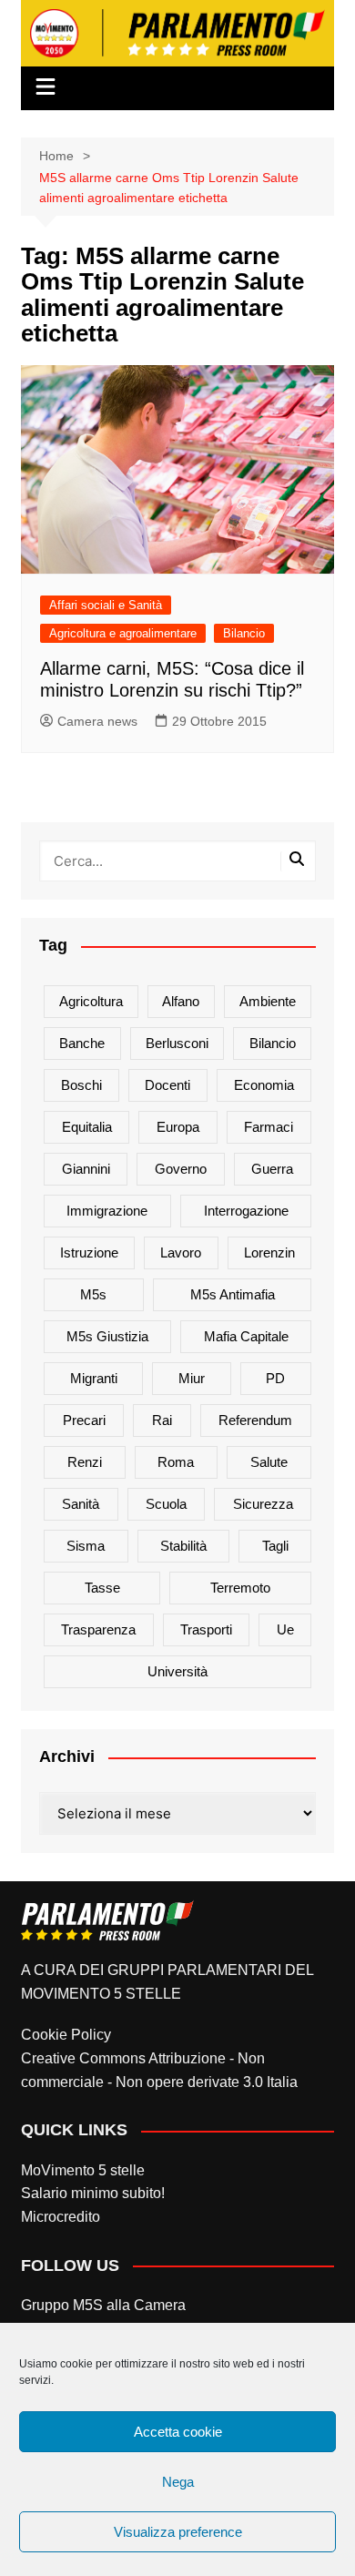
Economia (264, 1085)
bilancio (273, 1043)
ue (285, 1629)
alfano (181, 1001)
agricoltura (91, 1001)
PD (275, 1378)
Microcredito (61, 2217)
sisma (86, 1546)
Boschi (81, 1085)
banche (82, 1043)
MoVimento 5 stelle (83, 2170)
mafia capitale (246, 1336)
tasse (102, 1588)
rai (162, 1420)
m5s (93, 1294)
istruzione (89, 1252)
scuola (166, 1504)
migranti (94, 1378)
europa (178, 1127)
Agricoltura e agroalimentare (123, 633)
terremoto (240, 1588)
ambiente (268, 1001)
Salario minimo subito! (93, 2193)
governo (181, 1169)
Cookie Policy (66, 2035)
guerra (272, 1169)
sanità (81, 1504)
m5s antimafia (233, 1294)
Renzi (85, 1462)
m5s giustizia (107, 1336)
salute (269, 1462)
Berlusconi (177, 1043)
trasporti (206, 1629)
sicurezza (263, 1504)
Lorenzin (269, 1252)
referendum (255, 1420)
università (177, 1671)
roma (176, 1462)
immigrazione (107, 1211)
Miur (192, 1378)
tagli (275, 1546)
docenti (167, 1085)
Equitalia (87, 1127)
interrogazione (246, 1211)
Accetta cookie (178, 2432)
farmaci (269, 1127)
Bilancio (244, 633)
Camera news (97, 721)
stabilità (183, 1546)
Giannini (86, 1169)
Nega (178, 2482)
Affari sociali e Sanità (106, 605)
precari (84, 1420)
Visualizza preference (178, 2532)
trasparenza (98, 1629)
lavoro (181, 1252)
